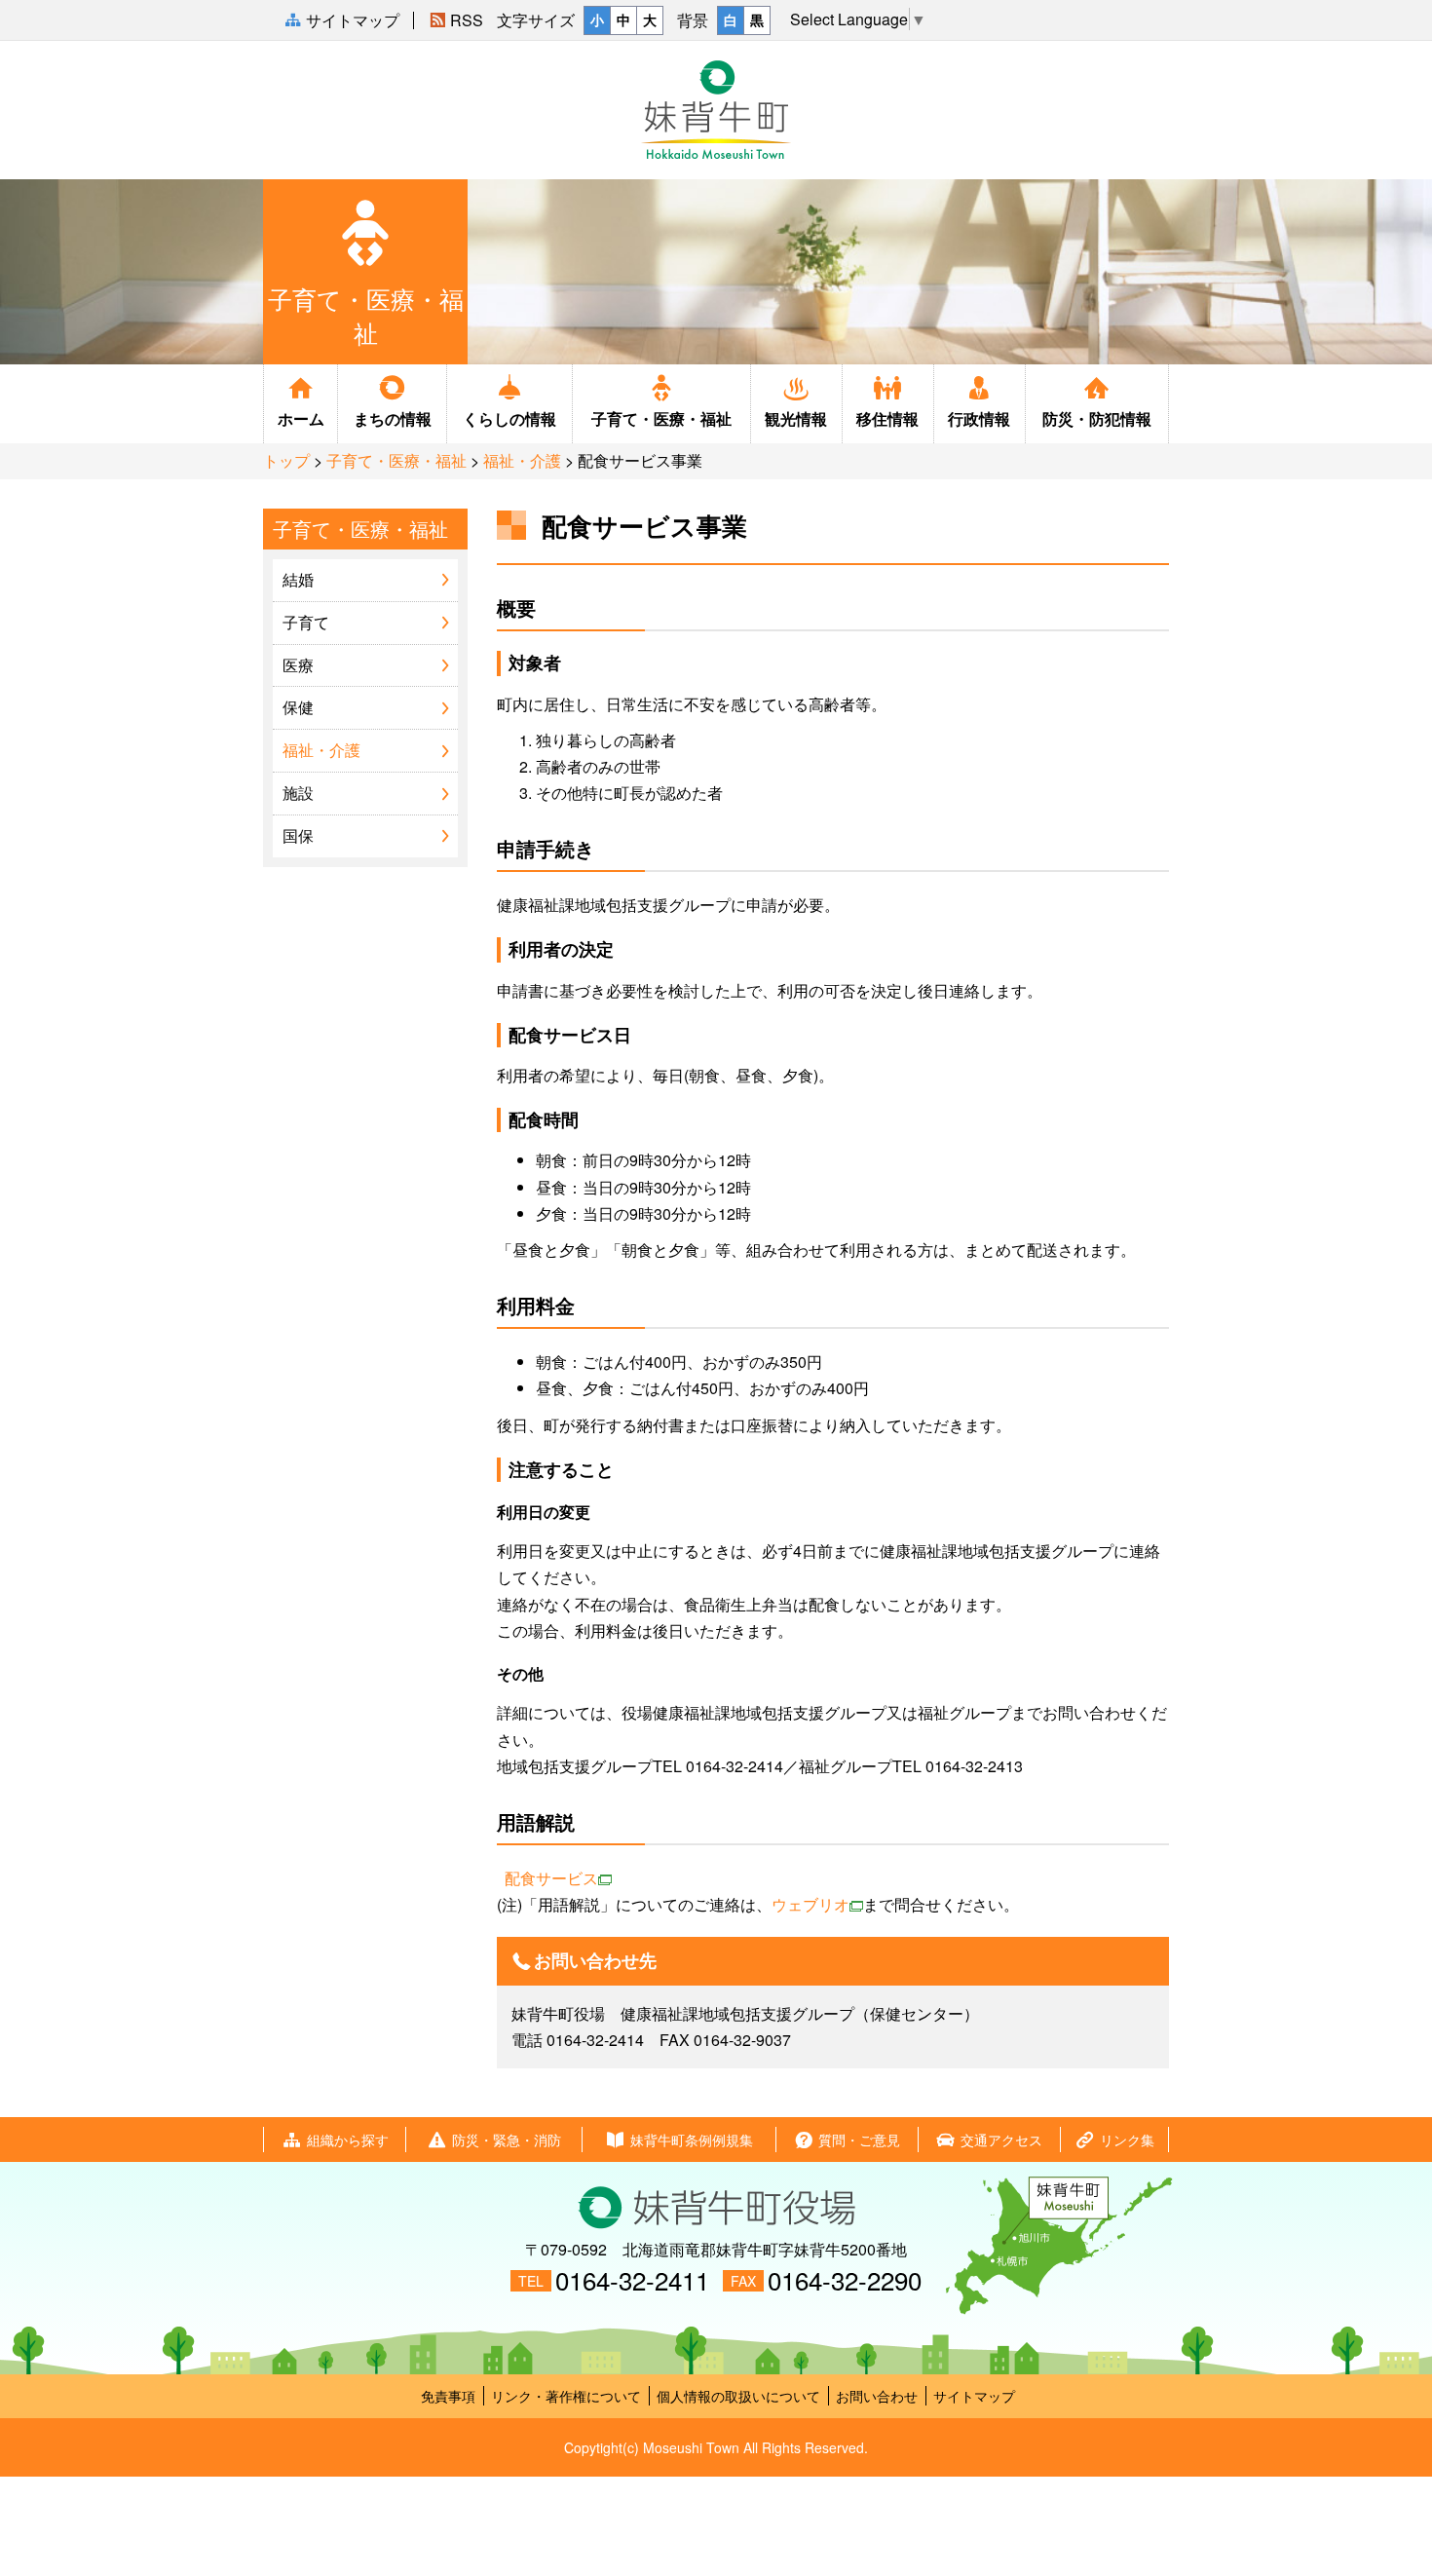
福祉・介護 (522, 460)
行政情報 (979, 418)
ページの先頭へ (1402, 2510)
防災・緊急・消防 (507, 2140)
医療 (298, 665)
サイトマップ (974, 2396)
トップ (286, 460)
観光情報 (796, 418)
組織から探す (348, 2140)
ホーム (301, 418)
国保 (298, 835)
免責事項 (448, 2396)
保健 (298, 707)
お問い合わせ (877, 2396)
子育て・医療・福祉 (661, 418)
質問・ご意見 (859, 2140)
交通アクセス (1001, 2140)
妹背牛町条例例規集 (692, 2140)
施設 (298, 793)
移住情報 (887, 418)
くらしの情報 (509, 418)
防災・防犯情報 (1097, 418)
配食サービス (551, 1878)
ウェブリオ (810, 1904)
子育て (306, 622)
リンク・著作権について (566, 2396)
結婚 (298, 579)
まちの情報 (393, 418)
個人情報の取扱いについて (738, 2396)
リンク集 (1127, 2140)
